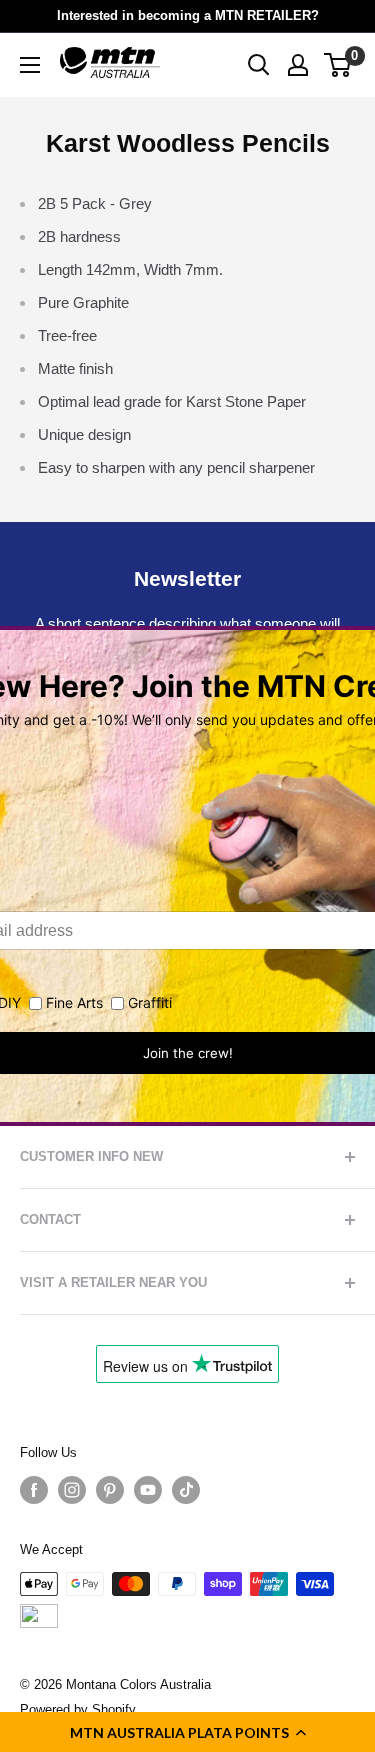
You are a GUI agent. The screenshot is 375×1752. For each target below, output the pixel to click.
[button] (187, 1732)
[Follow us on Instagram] (72, 1490)
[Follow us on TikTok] (186, 1490)
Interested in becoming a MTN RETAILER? (188, 15)
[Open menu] (30, 65)
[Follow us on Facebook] (34, 1490)
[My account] (298, 65)
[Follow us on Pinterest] (110, 1490)
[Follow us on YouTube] (148, 1490)
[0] (338, 65)
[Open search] (259, 65)
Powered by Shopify (78, 1709)
